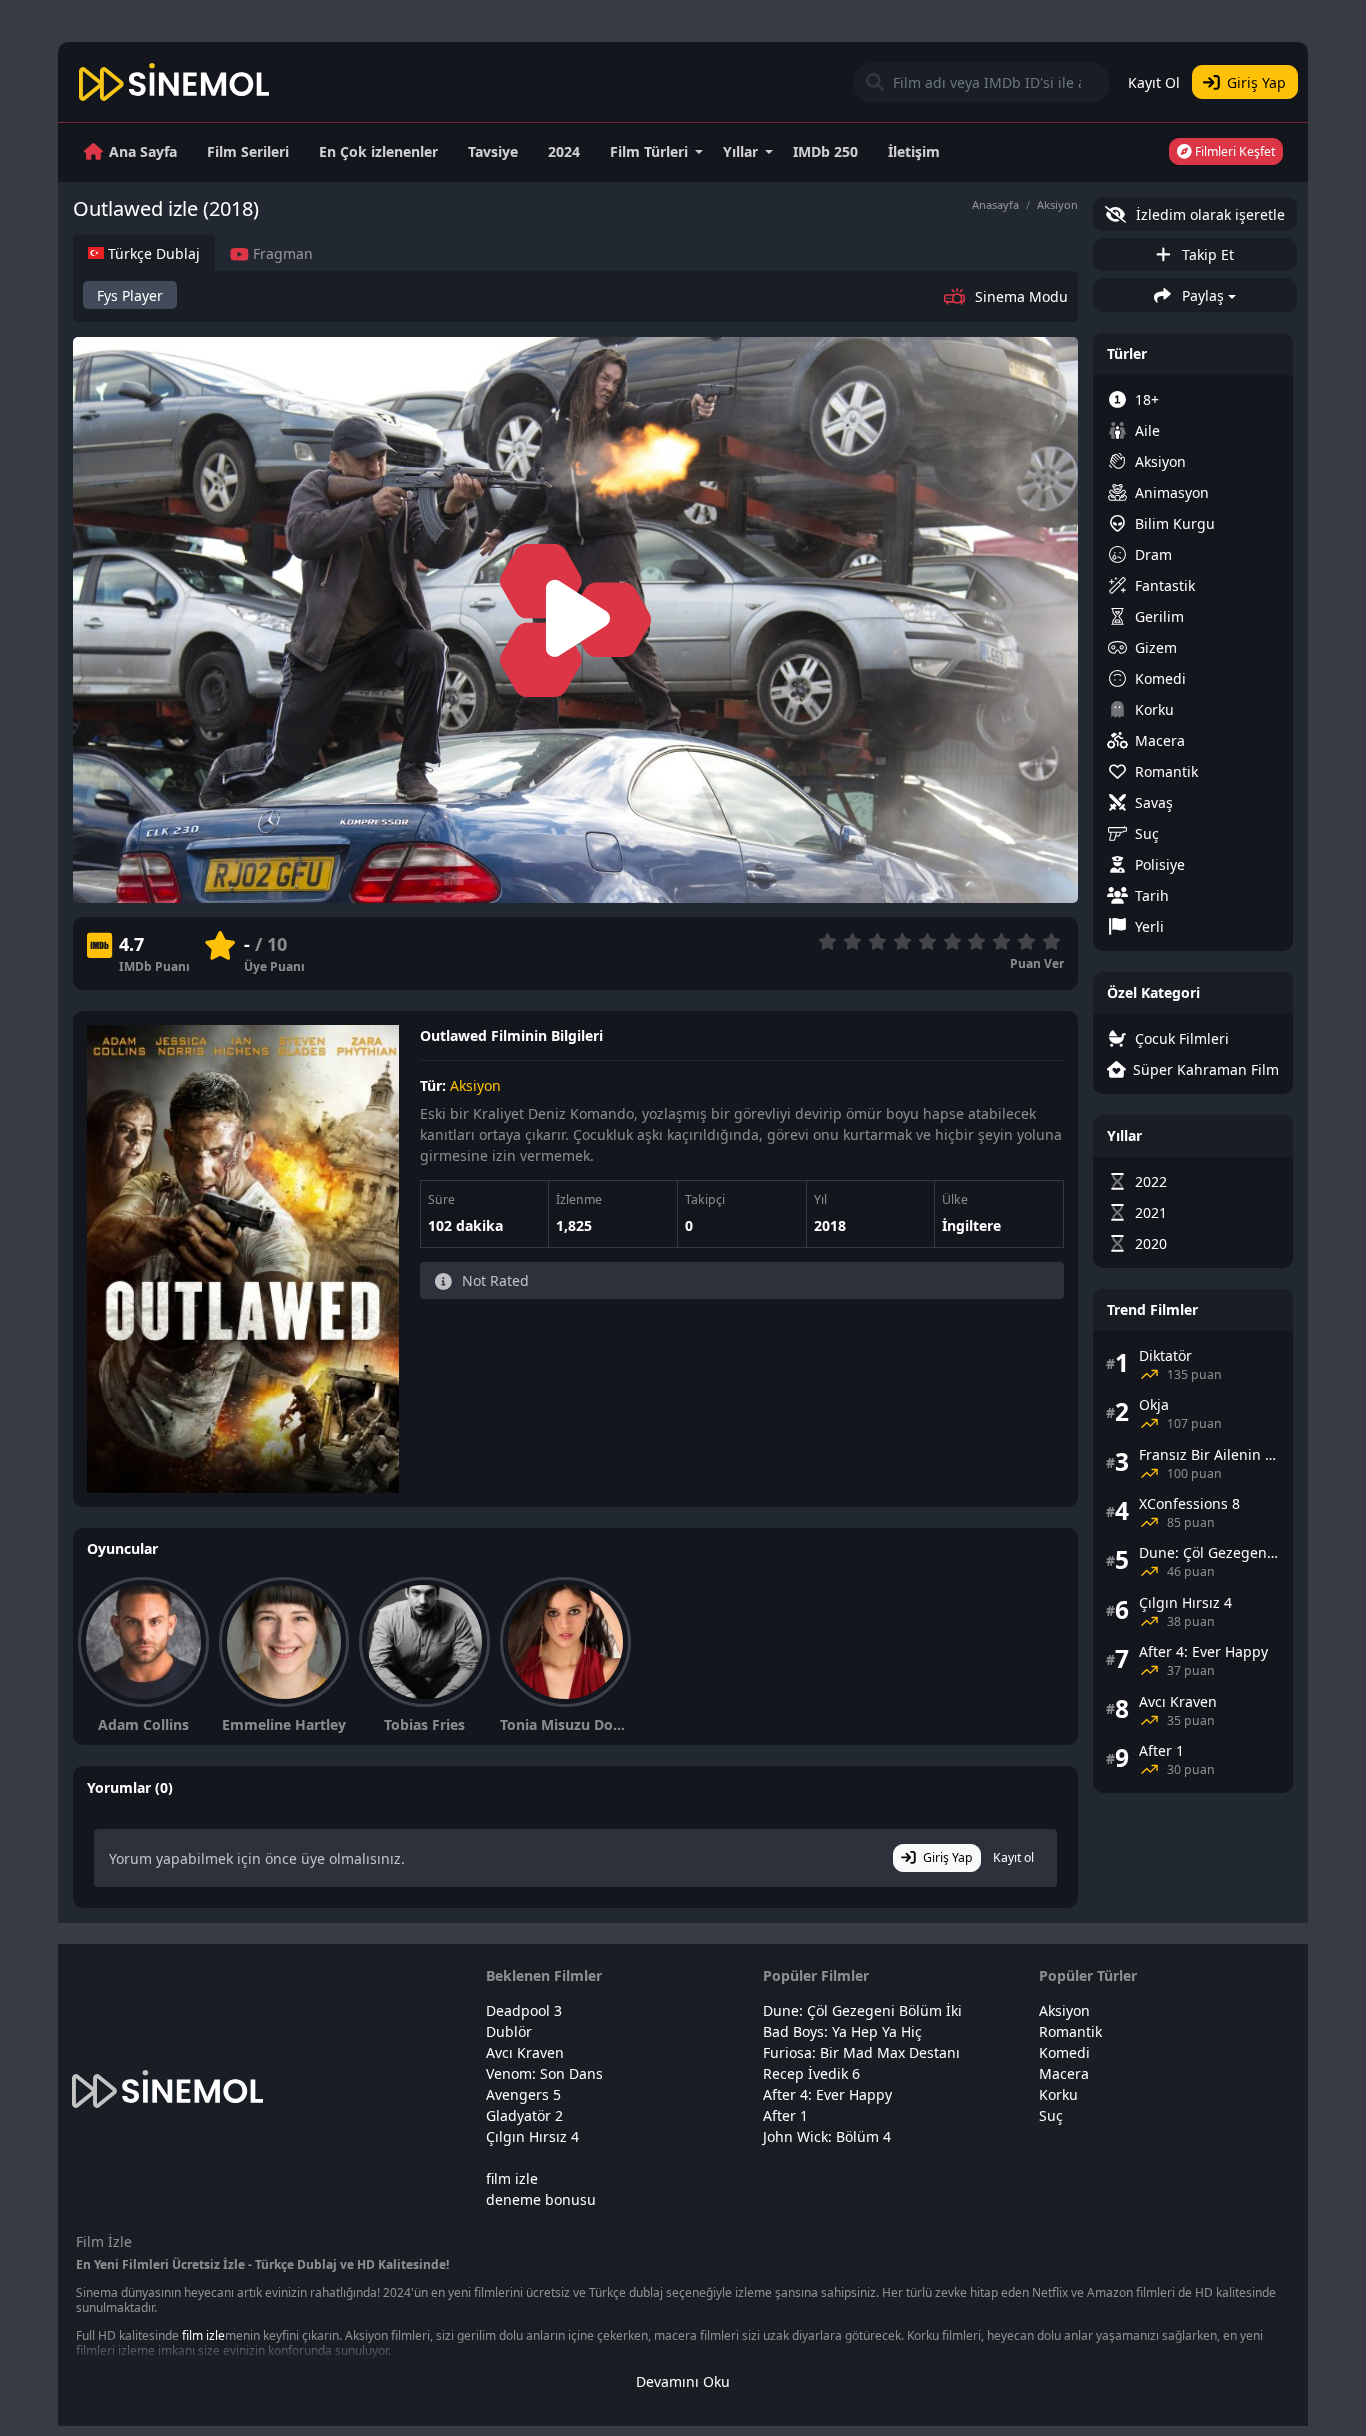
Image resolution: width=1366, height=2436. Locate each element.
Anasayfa (995, 204)
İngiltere (971, 1225)
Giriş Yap (1256, 82)
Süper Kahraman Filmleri (1206, 1069)
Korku (1154, 709)
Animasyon (1172, 492)
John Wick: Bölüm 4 (827, 2136)
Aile (1147, 430)
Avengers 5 (523, 2094)
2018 (830, 1225)
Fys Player (130, 295)
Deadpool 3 (524, 2010)
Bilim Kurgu (1175, 523)
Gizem (1156, 647)
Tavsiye (493, 151)
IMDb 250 (825, 151)
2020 (1151, 1243)
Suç (1147, 833)
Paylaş (1201, 295)
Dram (1153, 554)
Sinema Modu (1021, 296)
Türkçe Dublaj (152, 253)
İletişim (914, 151)
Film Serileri (248, 151)
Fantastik (1165, 585)
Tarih (1152, 895)
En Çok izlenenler (378, 151)
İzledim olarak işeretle (1208, 214)
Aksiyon (1057, 204)
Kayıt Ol (1154, 82)
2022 (1151, 1181)
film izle (512, 2178)
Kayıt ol (1013, 1857)
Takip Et (1206, 254)
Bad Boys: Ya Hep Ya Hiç (842, 2031)
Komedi (1160, 678)
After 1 (785, 2115)
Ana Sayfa (143, 151)
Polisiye (1160, 864)
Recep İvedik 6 (811, 2073)
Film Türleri (649, 151)
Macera (1160, 740)
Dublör (509, 2031)
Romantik (1166, 771)
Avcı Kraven (525, 2052)
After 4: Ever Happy (827, 2094)
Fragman (281, 253)
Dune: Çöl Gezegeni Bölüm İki (862, 2010)
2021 (1151, 1212)
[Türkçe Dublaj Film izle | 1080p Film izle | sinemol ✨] (174, 82)
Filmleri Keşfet (1233, 151)
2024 (564, 151)
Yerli (1149, 926)
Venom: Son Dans (544, 2073)
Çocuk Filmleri (1182, 1038)
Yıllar (740, 151)
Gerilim (1159, 616)
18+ (1147, 399)
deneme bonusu (541, 2199)
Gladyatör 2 (524, 2115)
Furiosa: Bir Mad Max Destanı (861, 2052)
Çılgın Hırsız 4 (532, 2136)
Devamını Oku (683, 2381)
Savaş (1154, 802)
